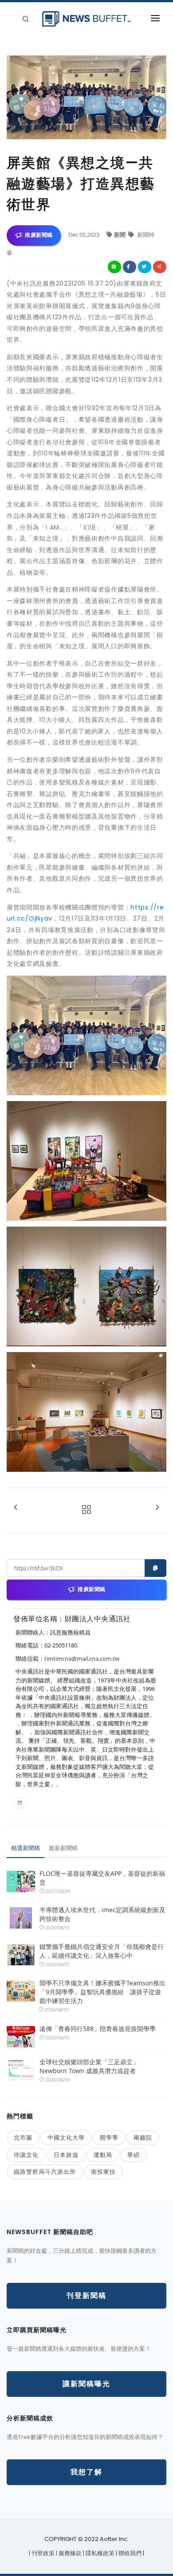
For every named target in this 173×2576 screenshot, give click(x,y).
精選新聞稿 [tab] (26, 1848)
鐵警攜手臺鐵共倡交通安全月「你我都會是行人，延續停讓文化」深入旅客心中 (102, 1951)
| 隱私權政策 (99, 2553)
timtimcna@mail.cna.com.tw (82, 1659)
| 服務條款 (69, 2553)
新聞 (120, 235)
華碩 (134, 2155)
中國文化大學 (66, 2137)
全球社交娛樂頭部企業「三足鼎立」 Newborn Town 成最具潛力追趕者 (89, 2066)
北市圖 (23, 2137)
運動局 (103, 2155)
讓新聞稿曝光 (86, 2384)
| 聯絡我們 (129, 2553)
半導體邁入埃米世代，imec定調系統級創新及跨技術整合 (102, 1914)
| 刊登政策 (42, 2553)
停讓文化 (26, 2155)
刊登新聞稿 (86, 2296)
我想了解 (86, 2472)
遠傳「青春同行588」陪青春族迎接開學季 (98, 2029)
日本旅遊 (66, 2155)
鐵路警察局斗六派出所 (45, 2172)
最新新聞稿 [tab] (63, 1848)
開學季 (109, 2137)
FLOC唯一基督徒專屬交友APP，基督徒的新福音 (102, 1878)
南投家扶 (103, 2172)
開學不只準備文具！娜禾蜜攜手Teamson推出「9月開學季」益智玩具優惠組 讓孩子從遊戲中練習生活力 (102, 1992)
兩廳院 (143, 2137)
